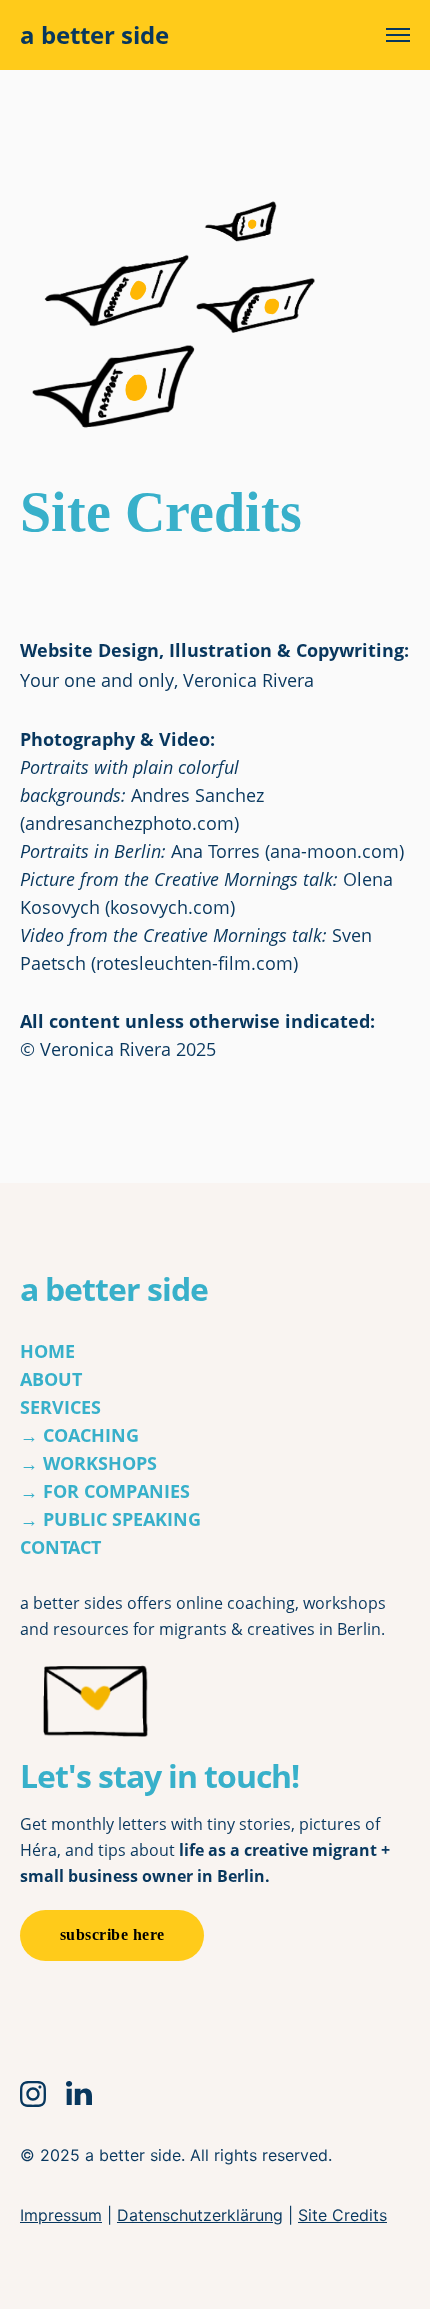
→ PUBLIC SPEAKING (110, 1519)
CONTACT (60, 1547)
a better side (94, 35)
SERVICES (60, 1407)
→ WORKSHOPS (88, 1463)
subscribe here (112, 1934)
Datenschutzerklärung (200, 2215)
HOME (47, 1351)
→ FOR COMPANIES (105, 1491)
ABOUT (51, 1379)
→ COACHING (79, 1435)
